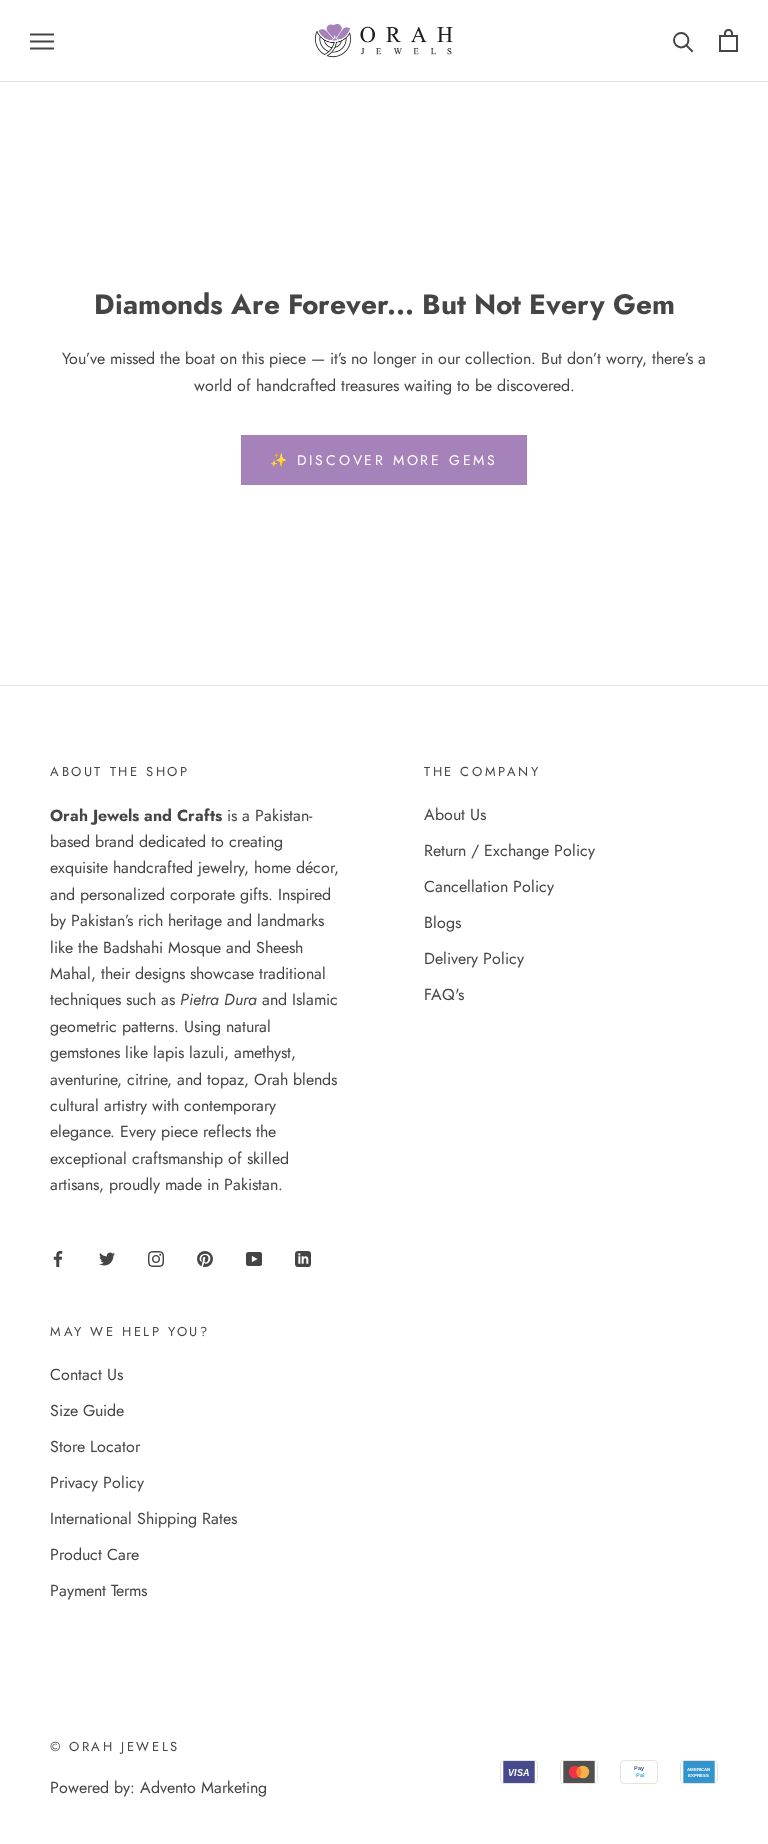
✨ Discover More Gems (384, 460)
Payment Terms (98, 1590)
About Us (455, 814)
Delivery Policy (474, 958)
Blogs (442, 922)
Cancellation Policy (489, 886)
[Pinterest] (205, 1258)
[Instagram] (156, 1258)
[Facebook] (58, 1258)
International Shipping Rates (143, 1518)
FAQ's (444, 994)
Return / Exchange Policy (509, 850)
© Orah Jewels (115, 1746)
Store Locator (95, 1446)
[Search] (683, 40)
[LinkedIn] (303, 1258)
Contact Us (86, 1374)
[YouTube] (254, 1258)
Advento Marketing (203, 1787)
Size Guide (87, 1410)
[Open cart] (728, 40)
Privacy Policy (97, 1482)
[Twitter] (107, 1258)
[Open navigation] (42, 41)
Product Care (94, 1554)
